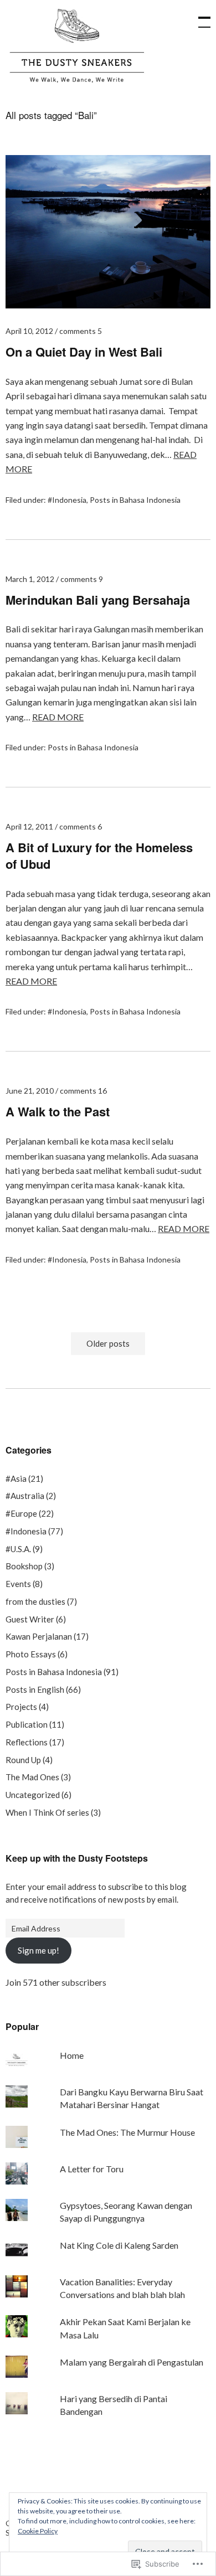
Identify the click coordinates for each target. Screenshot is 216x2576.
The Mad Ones (32, 1777)
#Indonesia (67, 500)
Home (72, 2055)
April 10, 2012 (29, 331)
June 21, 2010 (30, 1091)
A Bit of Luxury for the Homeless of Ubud (99, 856)
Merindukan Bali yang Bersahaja (98, 600)
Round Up (23, 1760)
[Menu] (199, 17)
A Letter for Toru (92, 2169)
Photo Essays (31, 1654)
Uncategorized (33, 1795)
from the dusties (35, 1601)
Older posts (108, 1344)
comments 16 (83, 1091)
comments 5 (81, 331)
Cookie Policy (38, 2531)
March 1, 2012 (30, 579)
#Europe (21, 1513)
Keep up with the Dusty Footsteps (77, 1858)
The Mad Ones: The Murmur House (127, 2132)
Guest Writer (30, 1619)
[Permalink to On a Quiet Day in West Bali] (108, 305)
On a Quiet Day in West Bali (84, 352)
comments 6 (81, 826)
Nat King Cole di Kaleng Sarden (119, 2245)
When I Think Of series (47, 1812)
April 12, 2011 (29, 826)
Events (18, 1584)
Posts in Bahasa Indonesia (135, 500)
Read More (58, 717)
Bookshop (24, 1566)
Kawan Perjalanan (39, 1636)
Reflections (27, 1742)
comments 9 (82, 579)
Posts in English (35, 1689)
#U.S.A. (18, 1549)
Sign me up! (38, 1950)
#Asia (16, 1478)
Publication (27, 1724)
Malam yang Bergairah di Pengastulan (132, 2362)
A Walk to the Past (58, 1111)
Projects (21, 1707)
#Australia (25, 1496)
